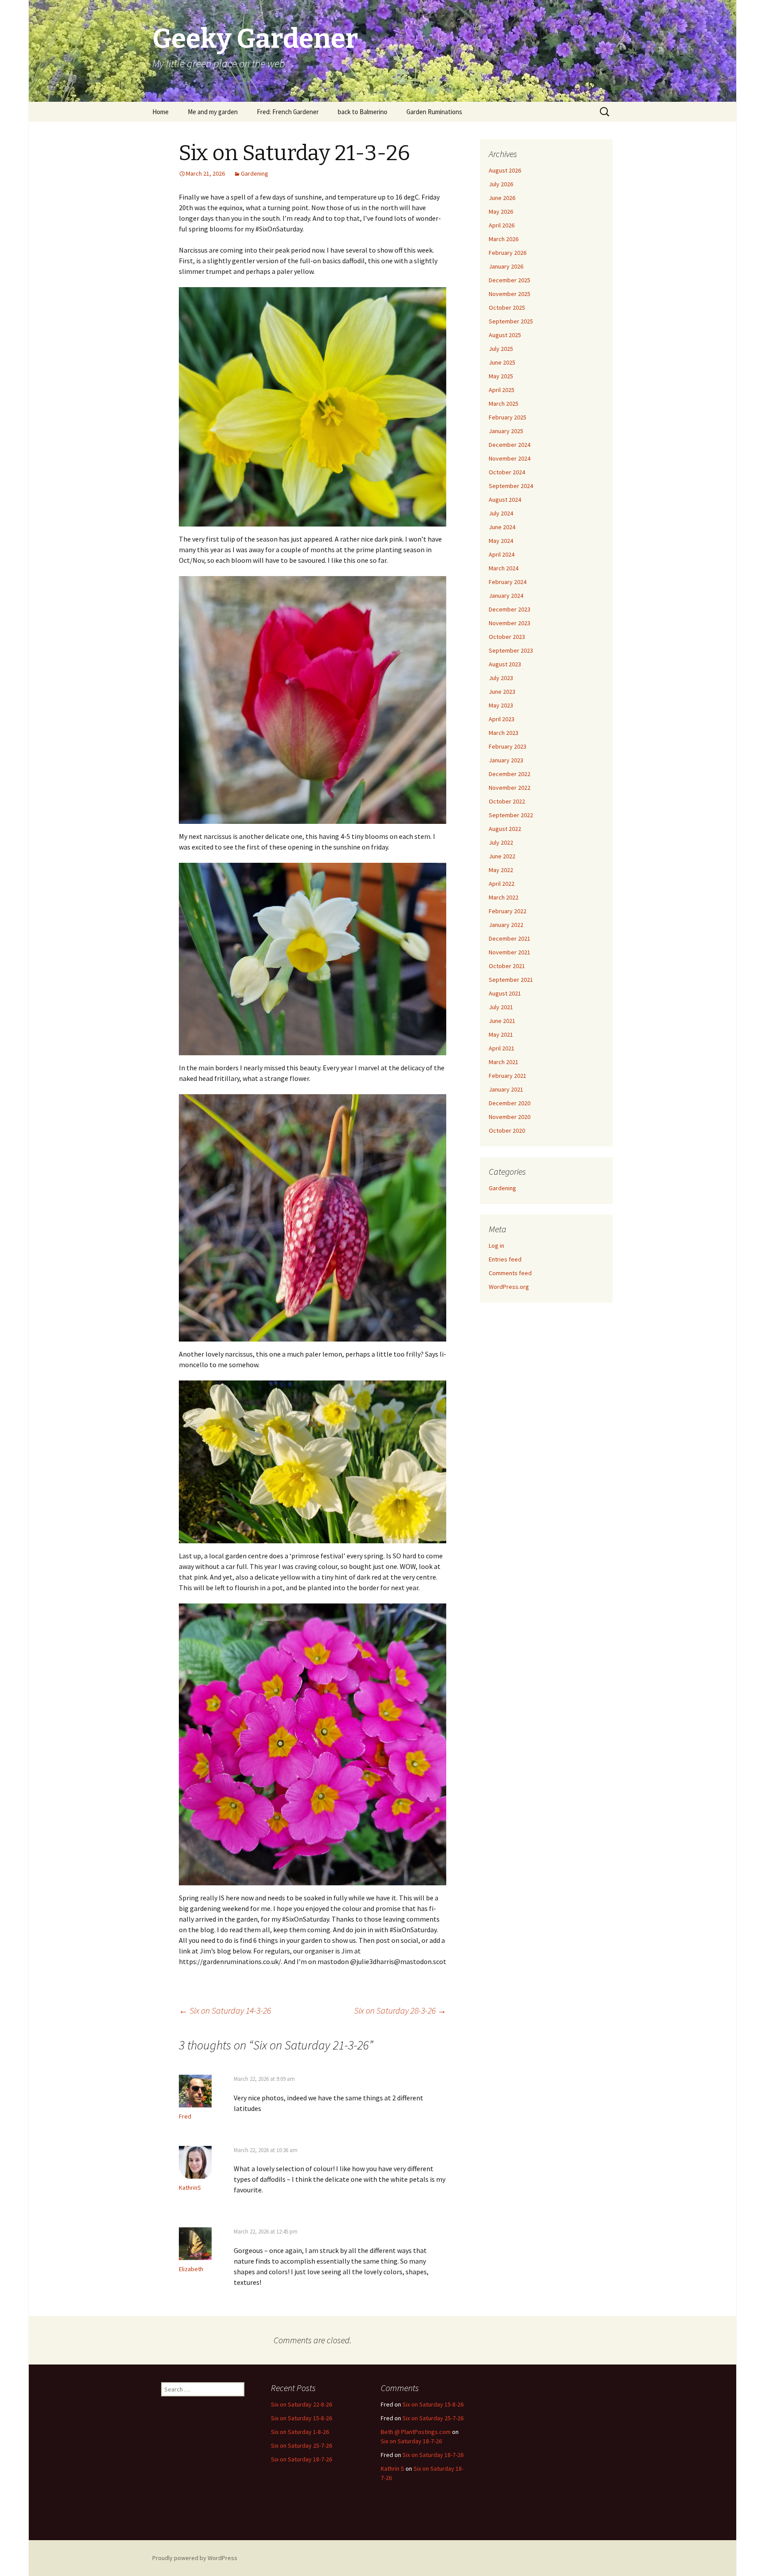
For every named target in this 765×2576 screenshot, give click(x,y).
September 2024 (511, 486)
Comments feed (510, 1273)
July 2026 (501, 184)
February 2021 (508, 1076)
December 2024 (510, 445)
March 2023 (504, 733)
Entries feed (505, 1259)
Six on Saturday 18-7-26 (301, 2459)
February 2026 (508, 253)
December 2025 (510, 280)
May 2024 (501, 541)
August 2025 (505, 335)
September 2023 (511, 650)
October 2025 (507, 308)
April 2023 (502, 719)
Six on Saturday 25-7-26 (301, 2445)
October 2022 (507, 801)
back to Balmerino (363, 112)
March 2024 (504, 568)
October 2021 (507, 966)
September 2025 (511, 321)
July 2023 (501, 678)
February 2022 (508, 911)
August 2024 (505, 500)
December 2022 (510, 774)
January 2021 (506, 1089)
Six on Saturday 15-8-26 (301, 2418)
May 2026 (501, 211)
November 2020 (510, 1117)
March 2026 (504, 239)
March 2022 (504, 897)
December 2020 (510, 1103)
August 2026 (505, 170)
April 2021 (502, 1048)
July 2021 (501, 1007)
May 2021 (501, 1034)
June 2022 (502, 856)
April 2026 (502, 225)
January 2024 (506, 596)
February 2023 (508, 746)
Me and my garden (213, 112)
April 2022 (502, 884)
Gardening (255, 173)
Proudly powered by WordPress (195, 2558)
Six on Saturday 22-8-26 (301, 2404)
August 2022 (505, 829)
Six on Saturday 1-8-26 (300, 2432)
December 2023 (510, 609)
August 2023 (505, 664)
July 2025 (501, 349)
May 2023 (501, 705)
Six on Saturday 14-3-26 (225, 2010)
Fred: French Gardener (288, 112)
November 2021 (510, 952)
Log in (496, 1246)
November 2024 (510, 458)
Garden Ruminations (434, 112)
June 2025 (502, 362)
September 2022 (511, 815)
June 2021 (502, 1021)
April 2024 (502, 554)
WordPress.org (509, 1287)
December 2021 (510, 938)
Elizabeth (191, 2269)
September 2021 (511, 980)
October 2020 (507, 1130)
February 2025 (508, 417)
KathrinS (190, 2188)
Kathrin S (392, 2468)
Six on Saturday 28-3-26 (400, 2010)
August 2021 (505, 993)
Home (160, 112)
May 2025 (501, 376)
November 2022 (510, 788)
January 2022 (506, 925)
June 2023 (502, 692)
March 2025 (504, 404)
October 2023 (507, 637)
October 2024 (507, 472)
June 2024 (502, 527)
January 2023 (506, 760)
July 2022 (501, 842)
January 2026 (506, 266)
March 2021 (504, 1062)
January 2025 (506, 431)
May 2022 (501, 870)
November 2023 (510, 623)
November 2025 (510, 294)
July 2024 (501, 513)
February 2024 (508, 582)
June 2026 (502, 198)
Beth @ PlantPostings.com (416, 2432)
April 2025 (502, 390)
